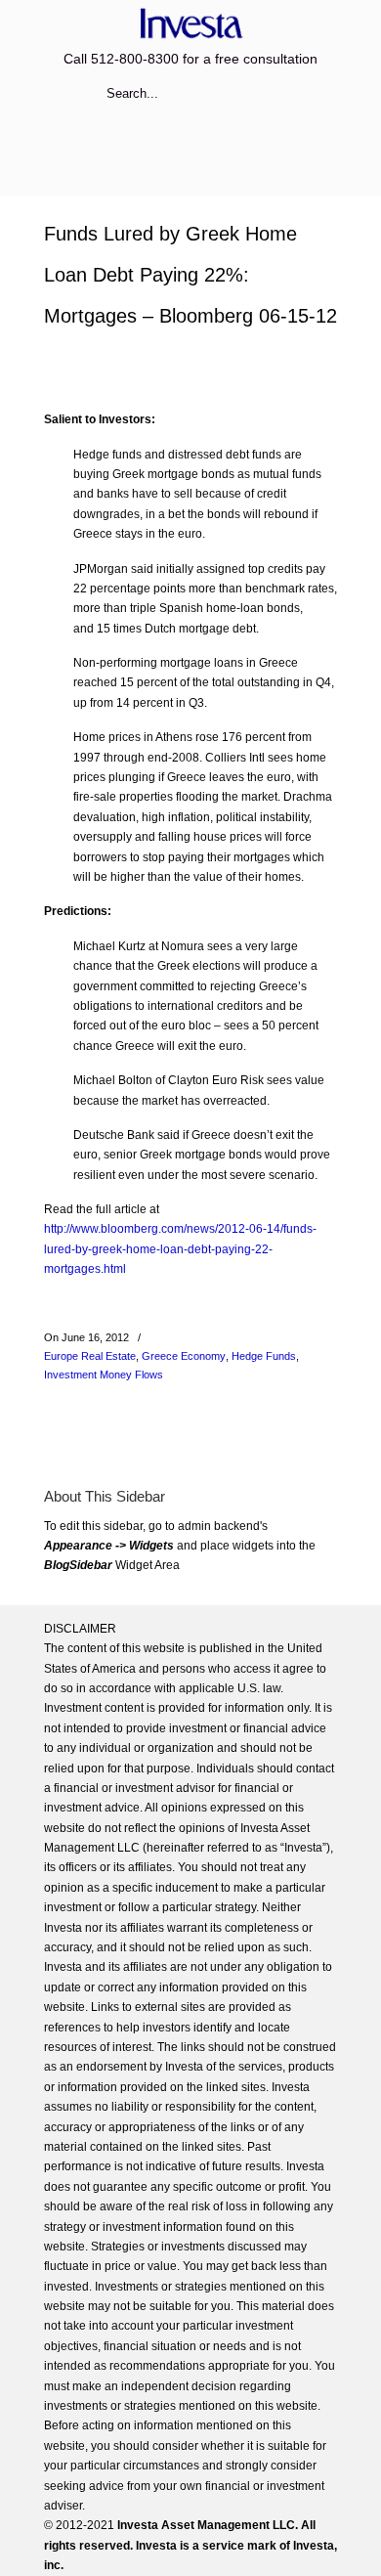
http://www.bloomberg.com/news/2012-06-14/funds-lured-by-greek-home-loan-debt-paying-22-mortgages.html (180, 1249)
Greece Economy (184, 1356)
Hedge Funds (264, 1356)
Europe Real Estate (90, 1356)
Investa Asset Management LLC (190, 23)
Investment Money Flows (104, 1375)
